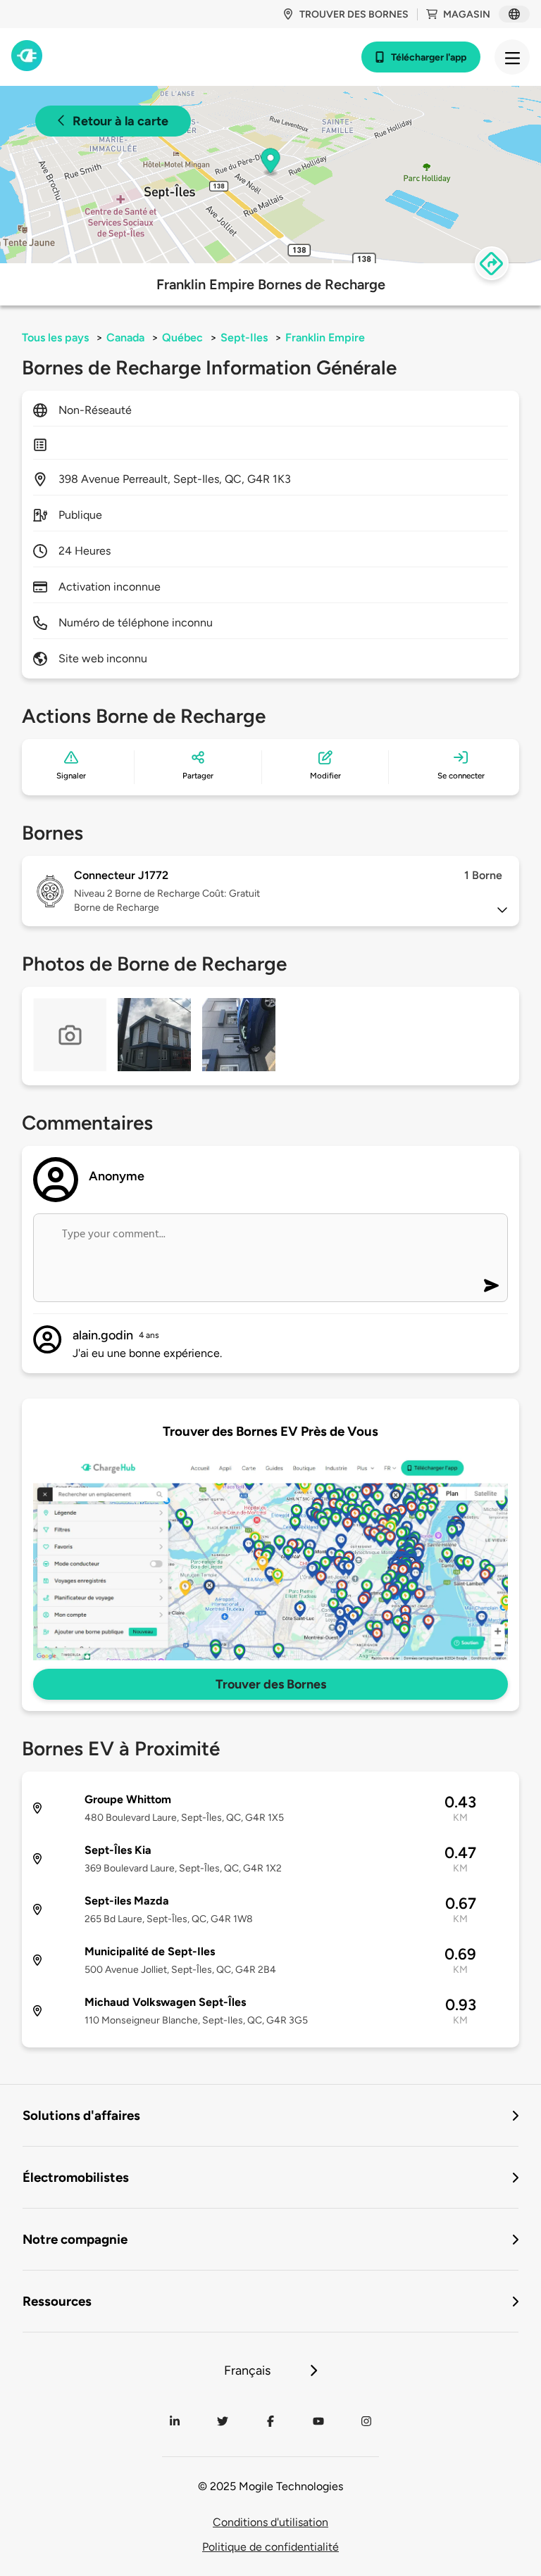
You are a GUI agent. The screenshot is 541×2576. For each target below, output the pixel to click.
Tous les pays (55, 337)
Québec (182, 337)
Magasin (467, 14)
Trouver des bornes (354, 14)
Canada (125, 337)
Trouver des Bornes (271, 1684)
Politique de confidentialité (270, 2547)
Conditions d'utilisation (270, 2522)
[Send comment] (491, 1286)
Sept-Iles (244, 337)
